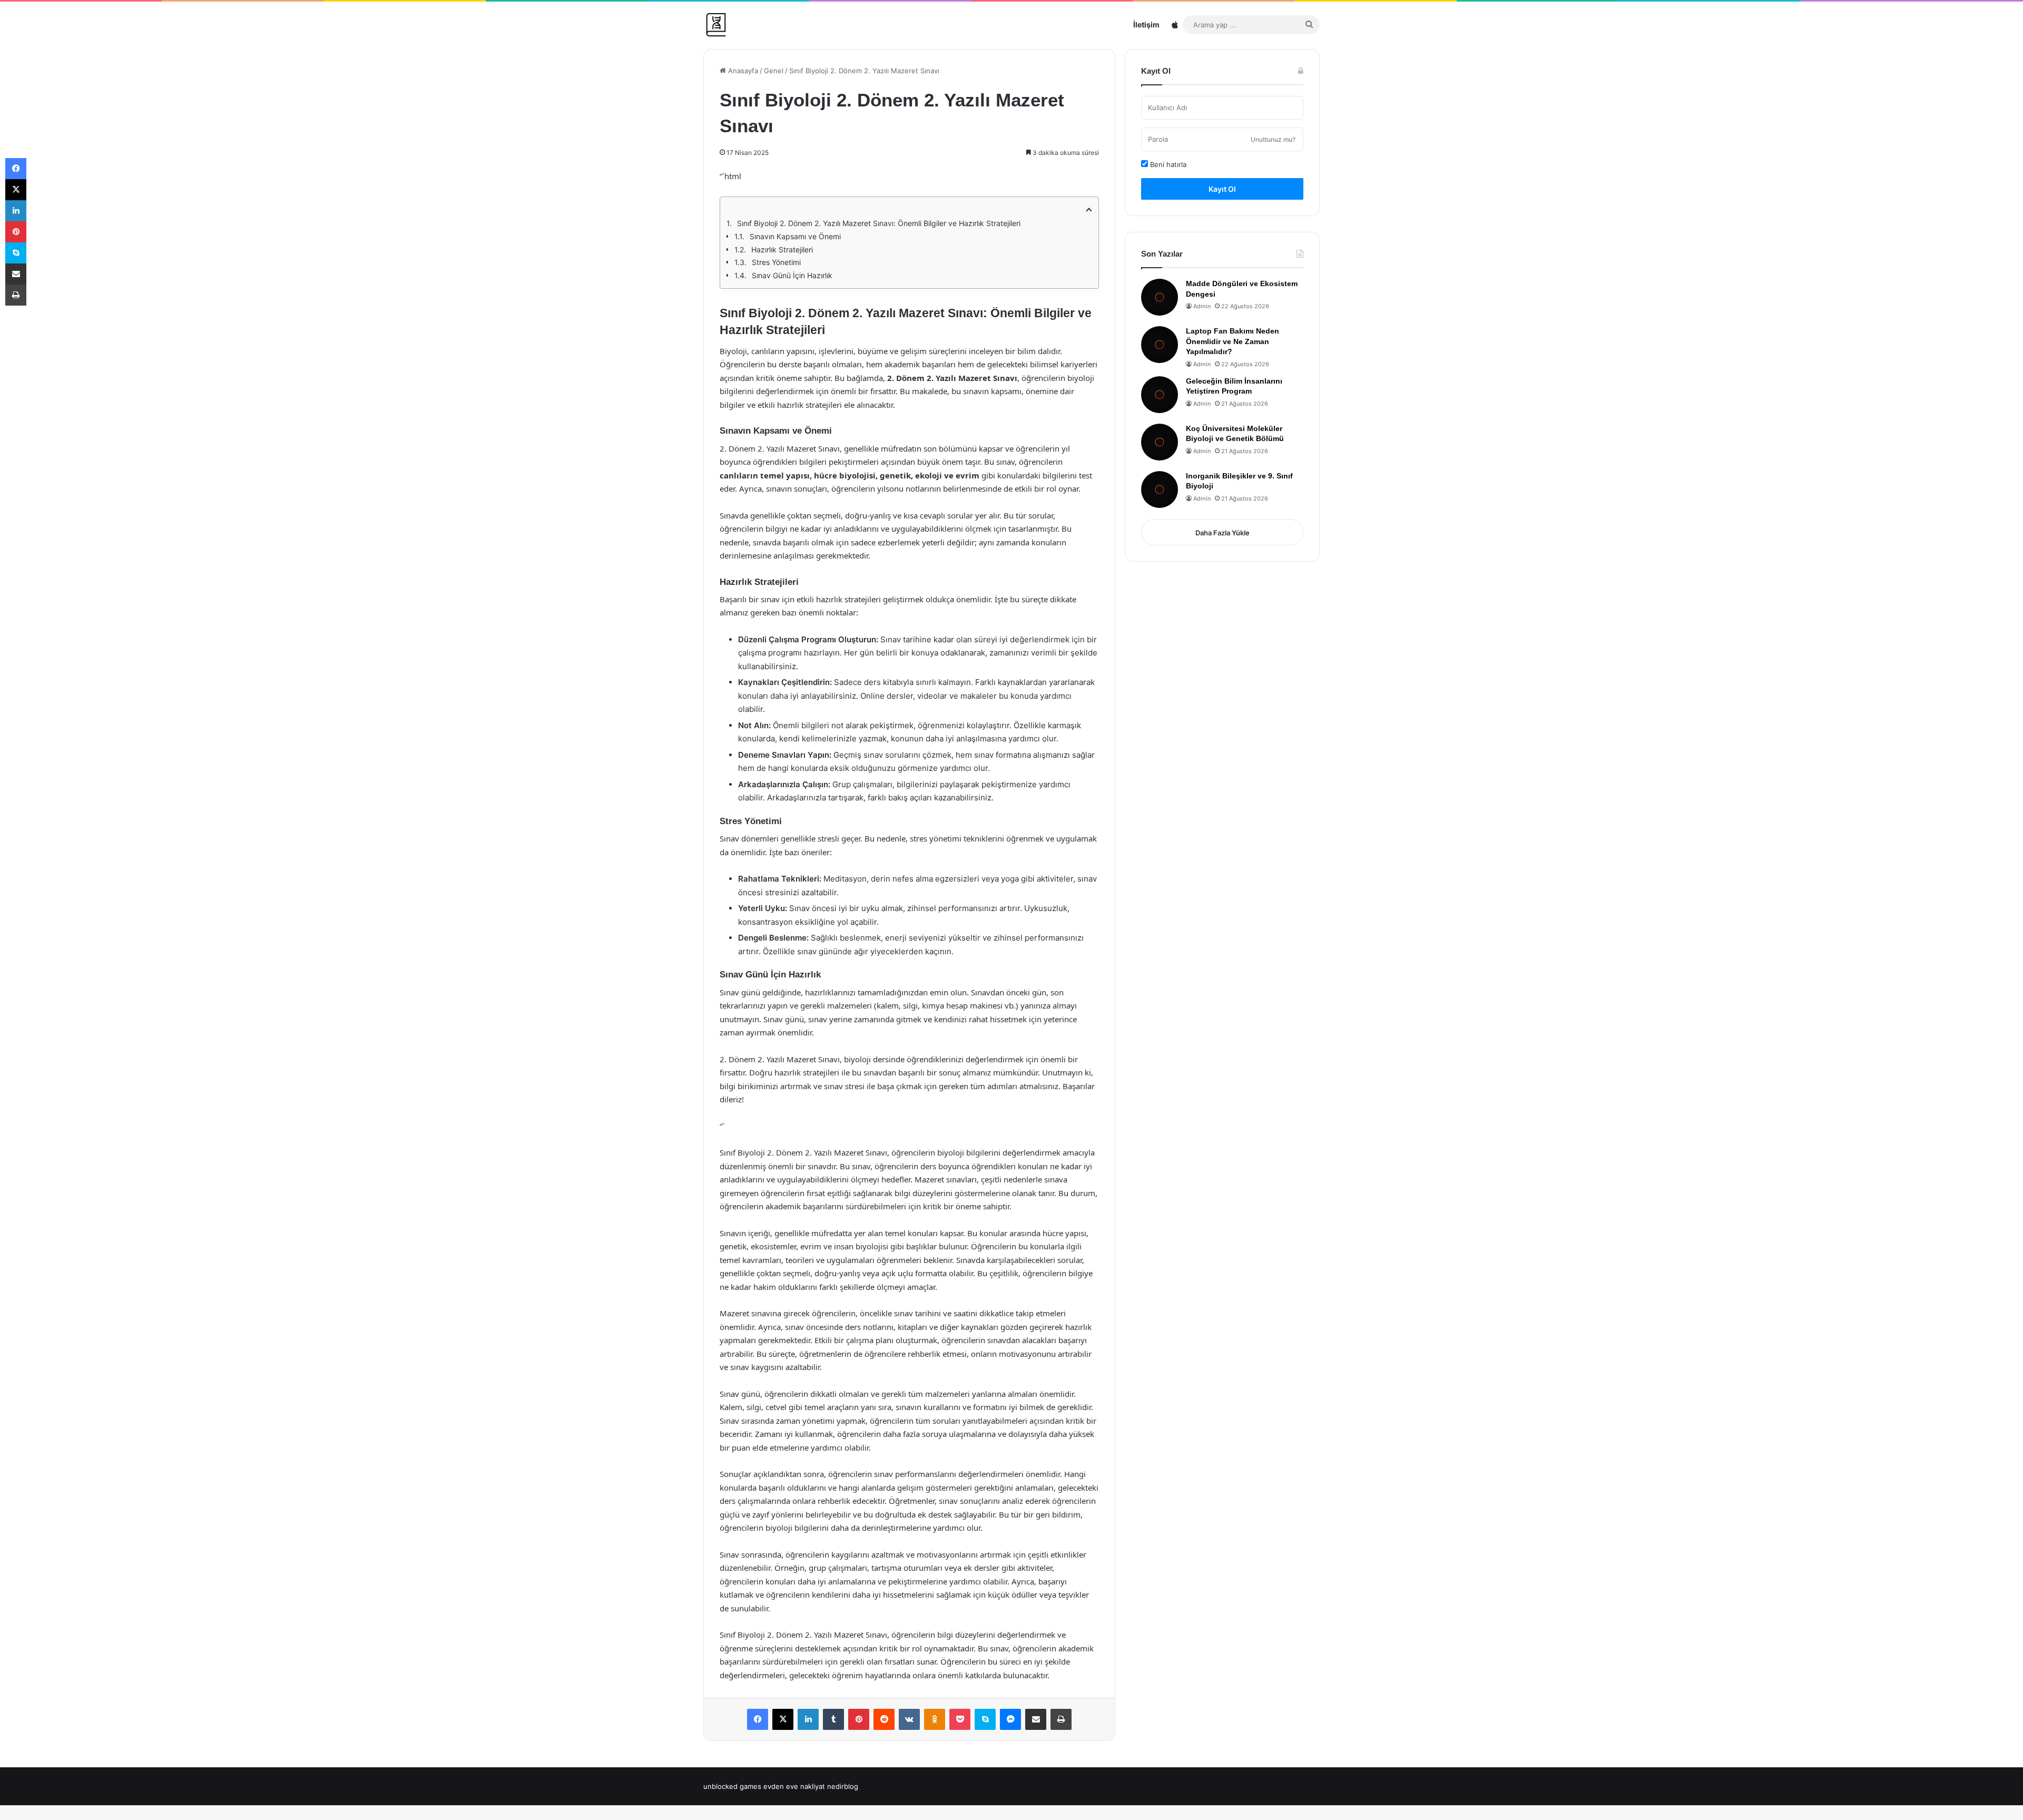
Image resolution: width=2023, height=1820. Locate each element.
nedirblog (843, 1786)
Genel (774, 71)
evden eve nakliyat (794, 1786)
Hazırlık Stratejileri (782, 249)
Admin (1202, 306)
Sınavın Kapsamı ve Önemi (795, 236)
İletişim (1146, 25)
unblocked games (732, 1786)
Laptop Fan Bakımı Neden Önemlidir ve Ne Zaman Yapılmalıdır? (1233, 341)
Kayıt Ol (1222, 189)
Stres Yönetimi (776, 262)
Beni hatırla (1167, 164)
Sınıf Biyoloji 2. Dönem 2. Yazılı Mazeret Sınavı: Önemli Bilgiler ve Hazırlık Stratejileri (879, 223)
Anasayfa (742, 71)
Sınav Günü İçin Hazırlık (792, 275)
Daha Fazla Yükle (1222, 533)
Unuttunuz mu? (1273, 139)
